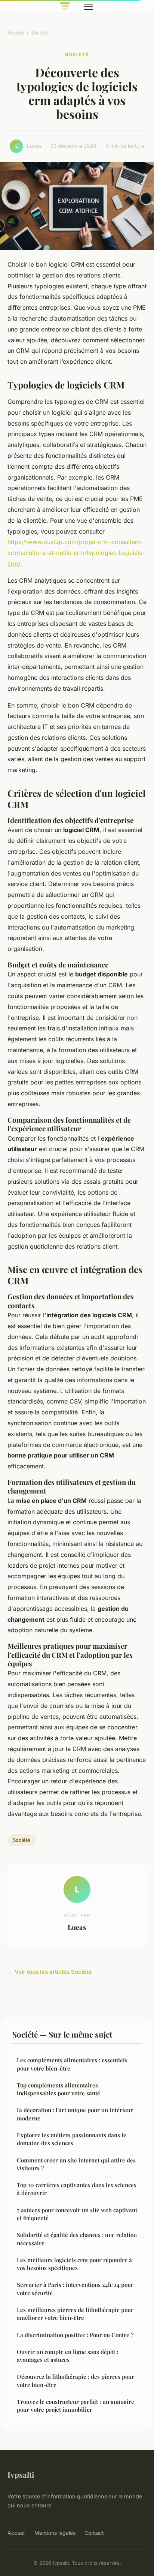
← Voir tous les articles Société (50, 1972)
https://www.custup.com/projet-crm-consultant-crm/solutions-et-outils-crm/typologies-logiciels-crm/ (76, 553)
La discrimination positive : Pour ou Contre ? (75, 2335)
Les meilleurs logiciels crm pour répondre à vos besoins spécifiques (74, 2264)
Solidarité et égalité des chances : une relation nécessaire (77, 2239)
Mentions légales (55, 2533)
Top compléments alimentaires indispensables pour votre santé (58, 2089)
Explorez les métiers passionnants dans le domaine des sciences (72, 2139)
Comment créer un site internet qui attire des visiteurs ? (76, 2164)
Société (40, 33)
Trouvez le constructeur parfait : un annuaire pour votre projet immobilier (76, 2406)
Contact (94, 2533)
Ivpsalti (21, 2474)
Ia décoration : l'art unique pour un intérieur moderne (75, 2114)
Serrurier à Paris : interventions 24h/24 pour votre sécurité (75, 2289)
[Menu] (88, 7)
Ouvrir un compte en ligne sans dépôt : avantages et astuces (67, 2356)
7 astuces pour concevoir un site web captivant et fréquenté (77, 2214)
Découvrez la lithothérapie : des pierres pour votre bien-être (76, 2380)
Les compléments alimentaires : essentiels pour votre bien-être (72, 2064)
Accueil (16, 33)
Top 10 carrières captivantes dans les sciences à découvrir (77, 2189)
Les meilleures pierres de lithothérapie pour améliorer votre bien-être (75, 2314)
